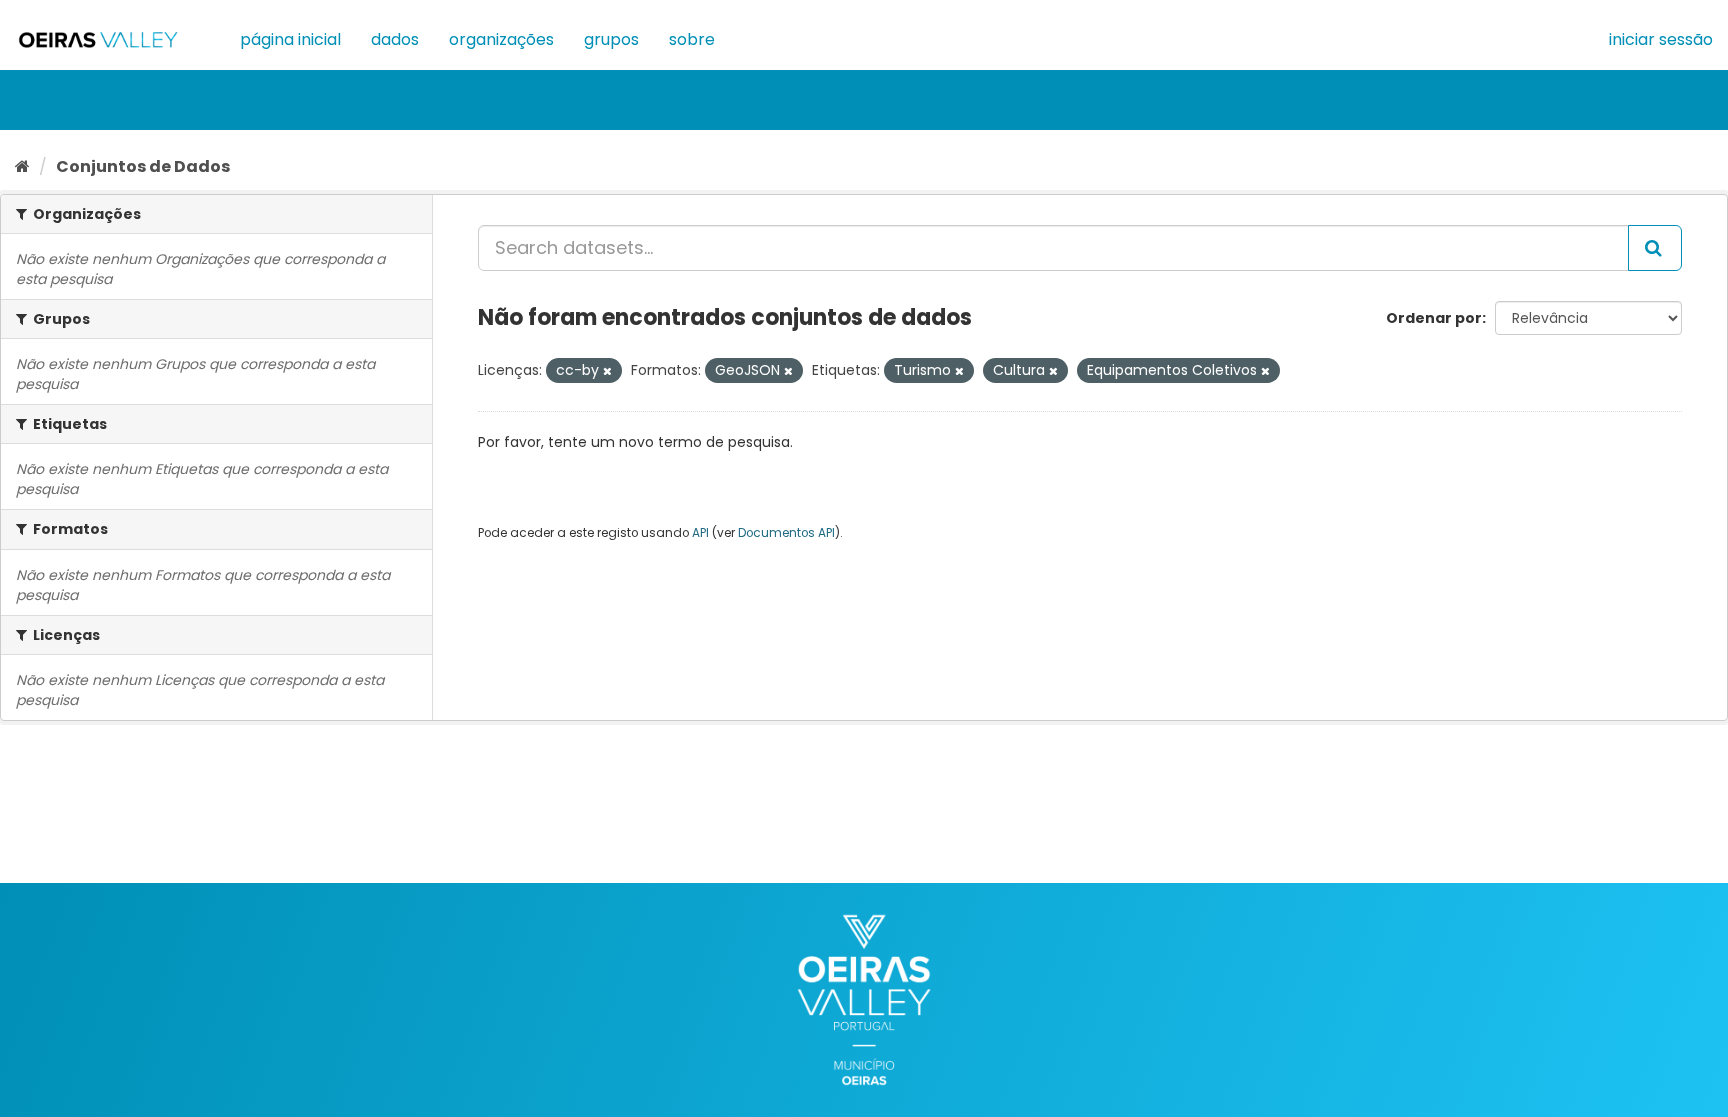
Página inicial (290, 39)
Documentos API (786, 533)
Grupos (611, 39)
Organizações (501, 39)
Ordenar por (1434, 318)
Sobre (692, 39)
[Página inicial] (22, 166)
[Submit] (1655, 248)
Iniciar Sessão (1661, 39)
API (700, 533)
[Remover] (607, 371)
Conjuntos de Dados (143, 166)
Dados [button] (395, 39)
